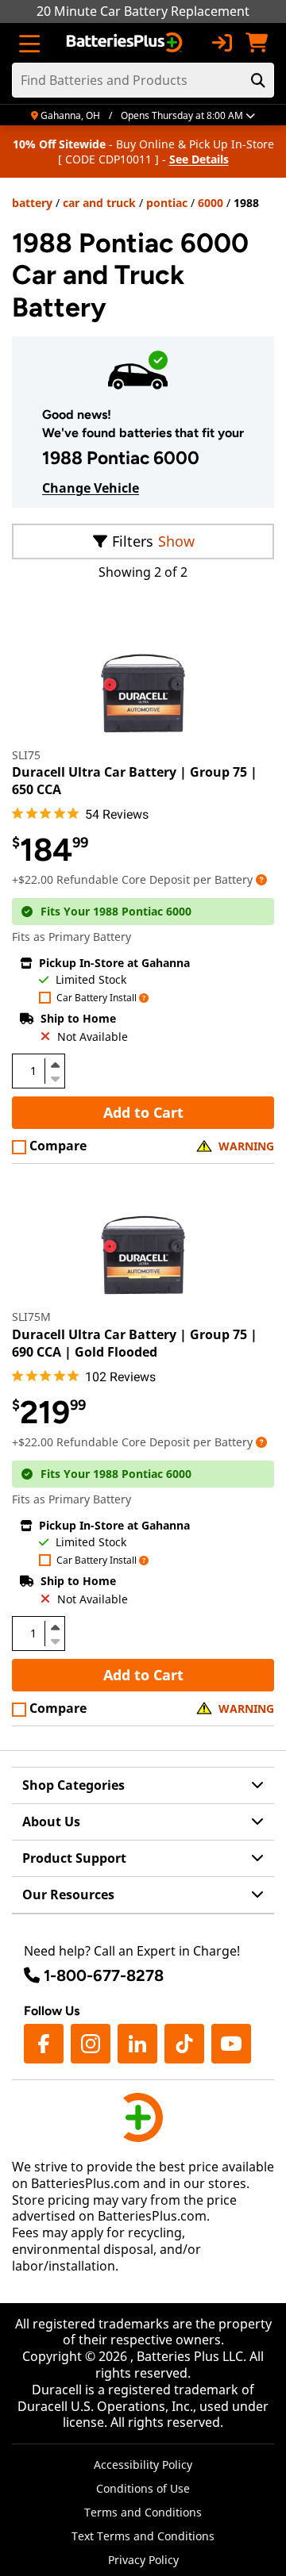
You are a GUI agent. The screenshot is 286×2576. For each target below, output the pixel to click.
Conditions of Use (143, 2488)
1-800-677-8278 (104, 1975)
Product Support (74, 1858)
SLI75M (31, 1317)
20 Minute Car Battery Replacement (143, 11)
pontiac (167, 203)
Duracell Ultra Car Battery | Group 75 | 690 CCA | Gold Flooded (135, 1343)
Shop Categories (73, 1785)
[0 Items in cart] (257, 43)
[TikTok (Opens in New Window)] (184, 2044)
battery (32, 203)
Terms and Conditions (143, 2512)
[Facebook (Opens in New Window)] (44, 2044)
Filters (133, 541)
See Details (199, 159)
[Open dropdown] (261, 879)
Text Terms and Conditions (143, 2536)
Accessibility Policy (143, 2465)
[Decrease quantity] (55, 1077)
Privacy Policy (143, 2560)
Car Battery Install (97, 998)
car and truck (99, 203)
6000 (211, 203)
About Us (51, 1822)
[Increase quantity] (55, 1065)
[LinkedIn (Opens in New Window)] (137, 2044)
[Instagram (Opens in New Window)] (91, 2044)
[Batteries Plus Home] (126, 43)
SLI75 (26, 755)
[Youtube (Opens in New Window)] (231, 2044)
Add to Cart (143, 1112)
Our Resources (68, 1895)
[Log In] (222, 43)
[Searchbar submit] (258, 80)
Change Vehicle (91, 488)
